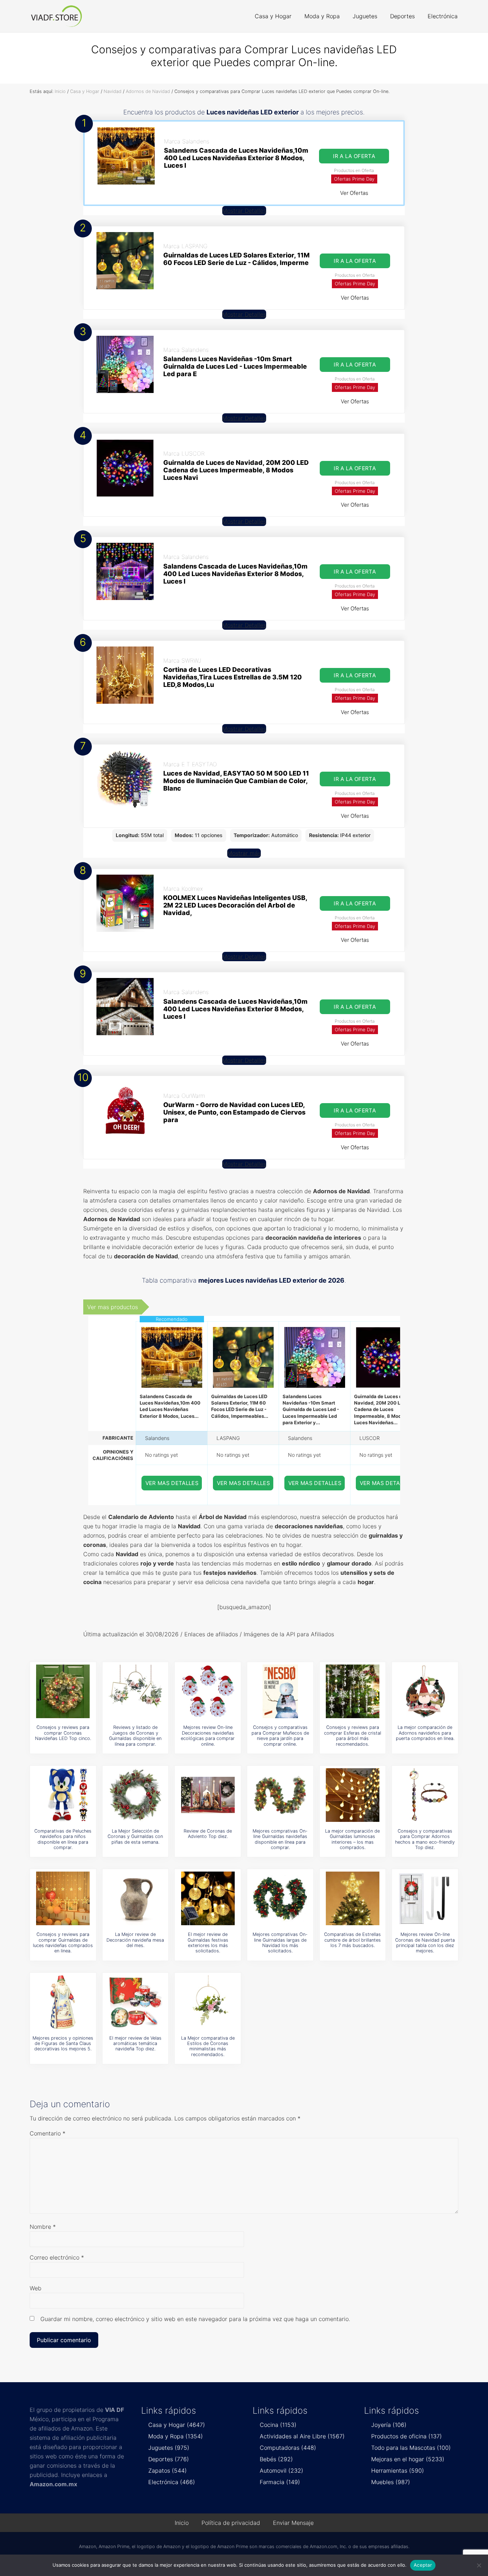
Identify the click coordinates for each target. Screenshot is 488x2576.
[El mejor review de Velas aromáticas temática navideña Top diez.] (135, 2002)
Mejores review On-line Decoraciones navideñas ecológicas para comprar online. (208, 1736)
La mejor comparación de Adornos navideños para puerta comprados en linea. (425, 1733)
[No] (479, 2565)
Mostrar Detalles (244, 211)
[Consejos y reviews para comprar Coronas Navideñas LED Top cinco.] (63, 1691)
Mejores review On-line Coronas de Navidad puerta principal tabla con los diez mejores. (425, 1943)
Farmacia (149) (280, 2482)
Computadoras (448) (288, 2448)
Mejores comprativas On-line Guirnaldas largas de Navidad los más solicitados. (280, 1943)
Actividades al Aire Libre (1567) (302, 2436)
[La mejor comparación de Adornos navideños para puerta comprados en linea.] (425, 1691)
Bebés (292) (276, 2459)
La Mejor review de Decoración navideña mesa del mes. (135, 1940)
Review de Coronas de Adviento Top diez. (208, 1834)
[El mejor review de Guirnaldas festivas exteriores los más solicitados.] (208, 1898)
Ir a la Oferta (354, 156)
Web (36, 2288)
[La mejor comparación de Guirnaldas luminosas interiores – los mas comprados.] (353, 1795)
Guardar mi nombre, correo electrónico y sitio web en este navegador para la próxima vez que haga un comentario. (195, 2319)
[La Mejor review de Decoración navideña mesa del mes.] (135, 1898)
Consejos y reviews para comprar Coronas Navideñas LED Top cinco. (63, 1733)
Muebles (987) (391, 2482)
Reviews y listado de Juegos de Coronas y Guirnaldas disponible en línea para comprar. (135, 1736)
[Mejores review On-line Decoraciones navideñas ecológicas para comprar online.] (208, 1691)
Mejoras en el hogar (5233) (408, 2459)
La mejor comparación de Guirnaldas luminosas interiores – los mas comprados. (352, 1839)
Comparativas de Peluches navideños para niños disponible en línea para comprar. (63, 1839)
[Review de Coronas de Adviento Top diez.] (208, 1795)
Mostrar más (244, 853)
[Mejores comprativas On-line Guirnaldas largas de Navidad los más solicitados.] (280, 1898)
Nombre (43, 2227)
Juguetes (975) (169, 2448)
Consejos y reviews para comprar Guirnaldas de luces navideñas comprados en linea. (63, 1943)
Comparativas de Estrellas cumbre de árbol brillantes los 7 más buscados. (352, 1940)
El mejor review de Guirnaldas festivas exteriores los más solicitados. (208, 1943)
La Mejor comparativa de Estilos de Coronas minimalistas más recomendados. (208, 2046)
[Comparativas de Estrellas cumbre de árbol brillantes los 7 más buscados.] (353, 1898)
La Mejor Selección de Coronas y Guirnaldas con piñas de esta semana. (135, 1837)
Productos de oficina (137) (407, 2436)
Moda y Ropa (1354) (176, 2436)
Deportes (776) (169, 2459)
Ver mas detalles (172, 1483)
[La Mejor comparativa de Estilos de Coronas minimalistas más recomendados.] (208, 2002)
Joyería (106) (389, 2425)
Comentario (48, 2133)
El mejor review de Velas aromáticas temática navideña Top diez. (135, 2044)
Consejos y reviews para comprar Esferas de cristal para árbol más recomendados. (353, 1736)
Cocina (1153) (278, 2425)
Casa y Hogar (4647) (177, 2425)
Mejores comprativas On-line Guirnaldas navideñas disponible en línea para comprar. (280, 1839)
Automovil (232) (282, 2471)
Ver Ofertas (354, 193)
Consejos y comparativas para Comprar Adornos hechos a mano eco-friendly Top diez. (425, 1839)
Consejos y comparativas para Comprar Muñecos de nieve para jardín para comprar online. (280, 1736)
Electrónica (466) (172, 2482)
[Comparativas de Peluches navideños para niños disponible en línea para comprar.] (63, 1795)
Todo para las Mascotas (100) (411, 2448)
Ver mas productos (113, 1307)
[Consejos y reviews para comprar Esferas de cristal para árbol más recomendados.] (353, 1691)
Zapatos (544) (168, 2471)
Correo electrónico (57, 2257)
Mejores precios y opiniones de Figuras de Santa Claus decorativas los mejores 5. (63, 2044)
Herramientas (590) (398, 2471)
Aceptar (423, 2565)
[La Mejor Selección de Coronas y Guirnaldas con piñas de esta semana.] (135, 1795)
